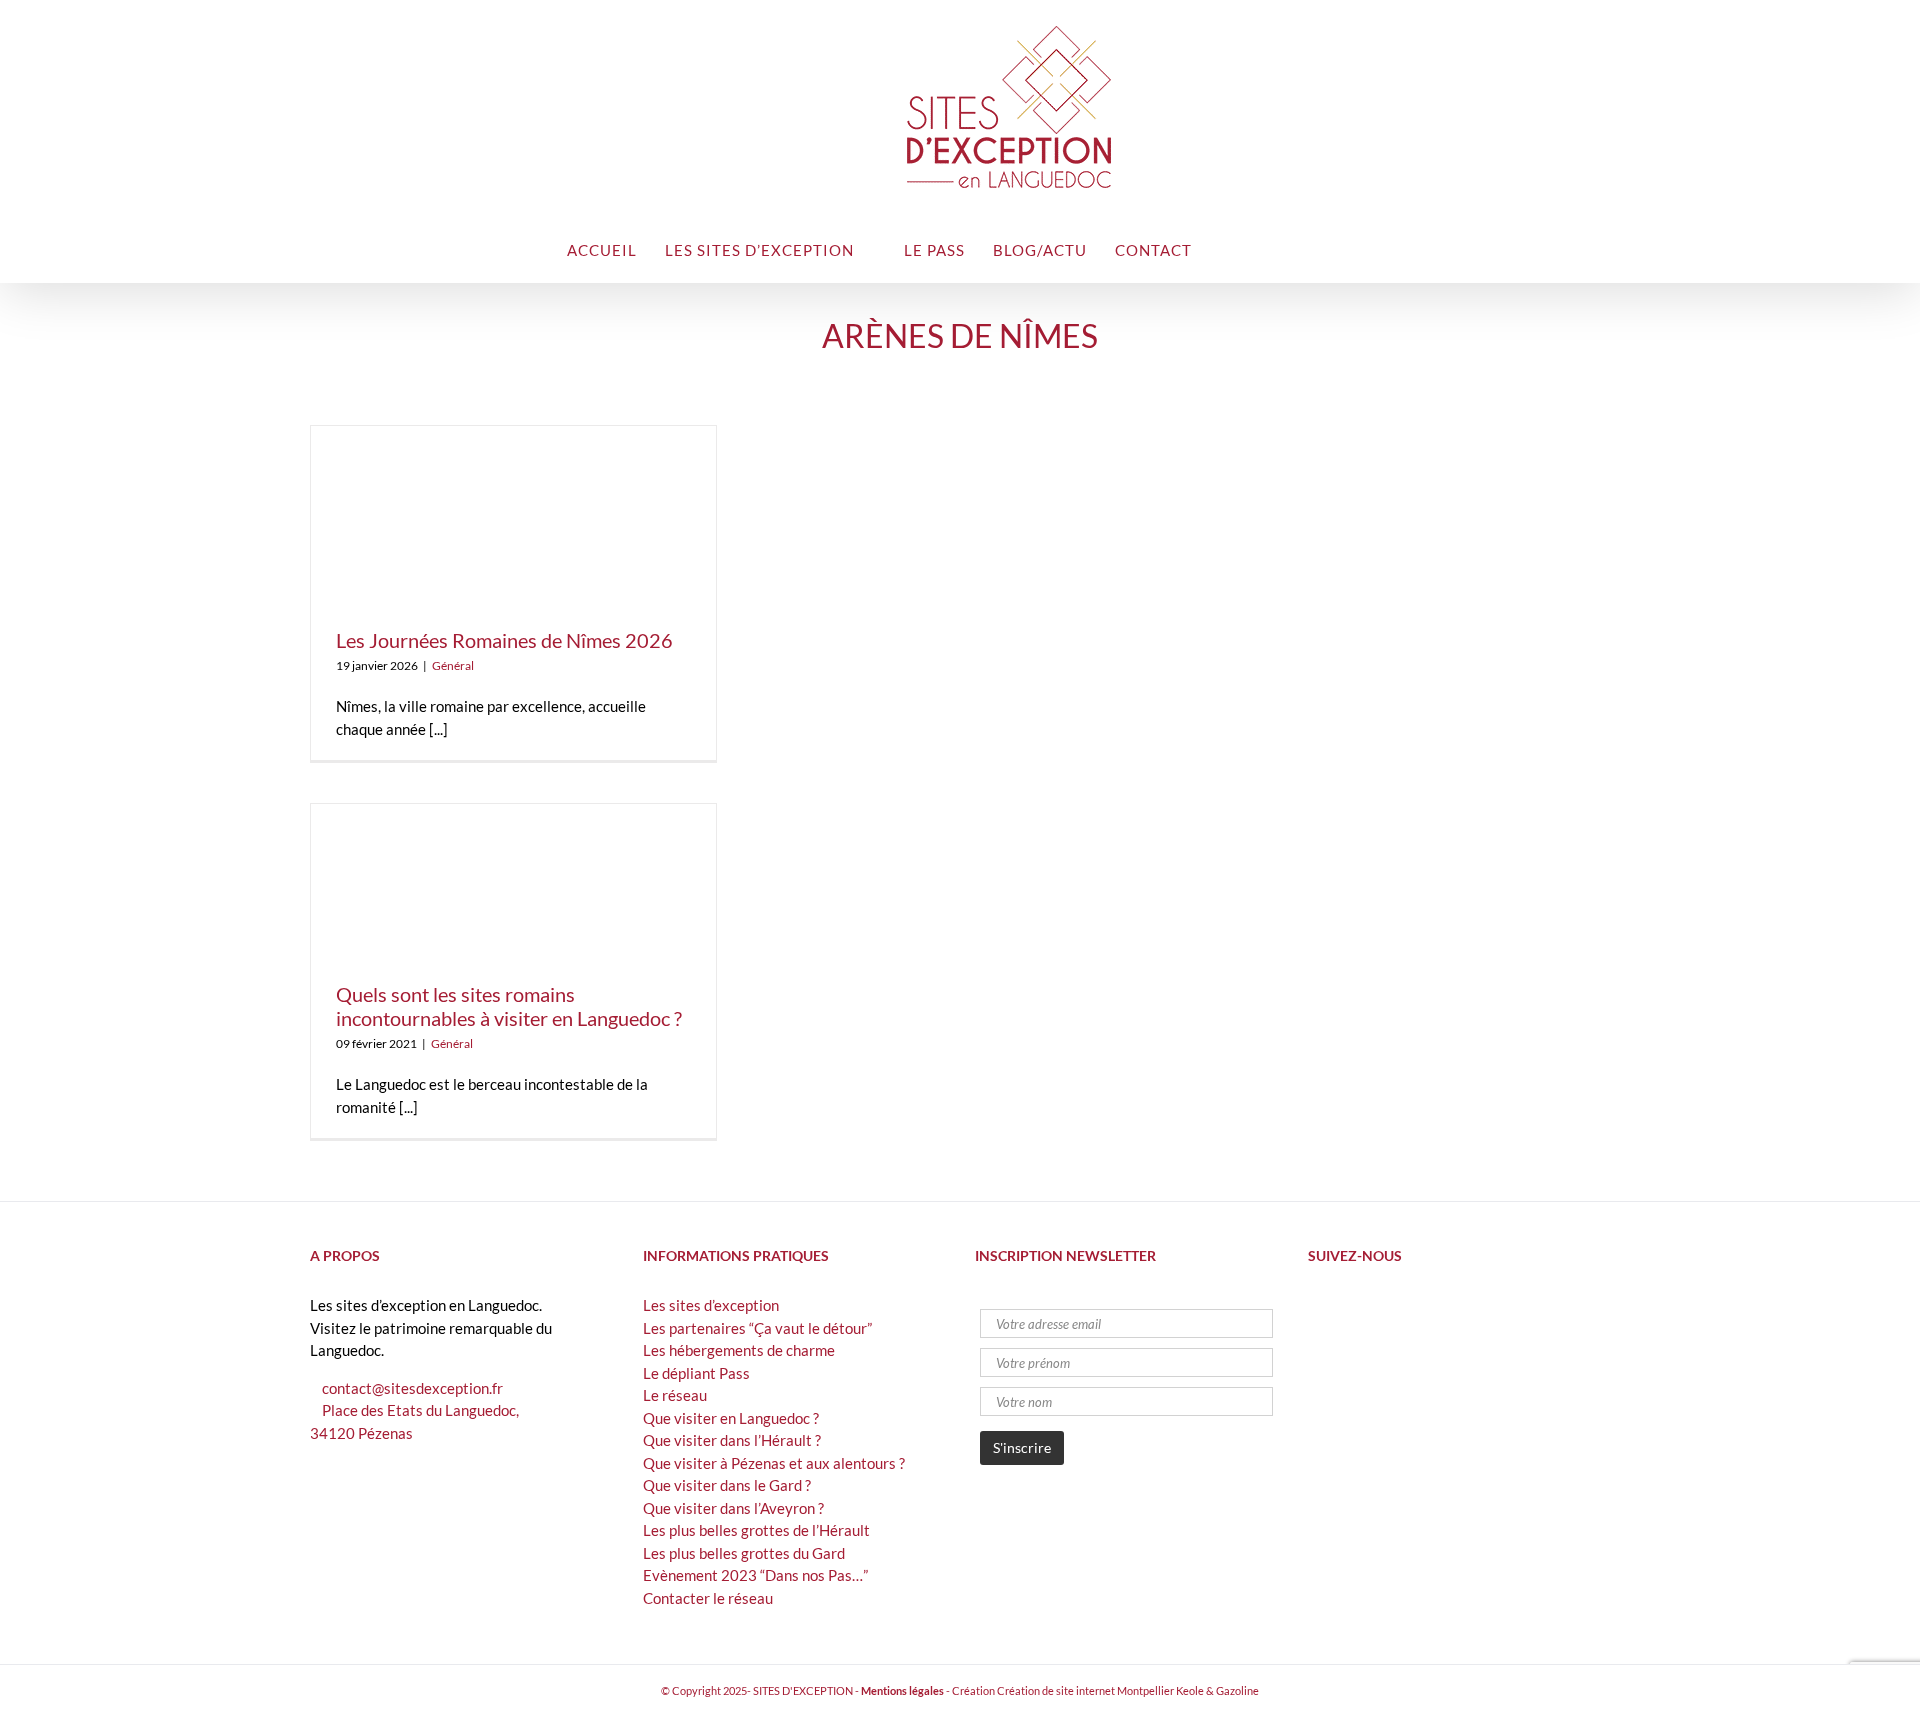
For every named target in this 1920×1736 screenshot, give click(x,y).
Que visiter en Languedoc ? (731, 1418)
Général (453, 665)
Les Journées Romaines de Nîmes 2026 (504, 640)
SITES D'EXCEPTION (803, 1690)
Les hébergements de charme (739, 1350)
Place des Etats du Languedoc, (420, 1410)
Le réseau (675, 1395)
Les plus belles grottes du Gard (744, 1553)
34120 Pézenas (361, 1433)
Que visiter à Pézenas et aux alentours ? (774, 1463)
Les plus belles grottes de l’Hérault (756, 1530)
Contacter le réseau (708, 1598)
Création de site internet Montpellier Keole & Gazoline (1128, 1690)
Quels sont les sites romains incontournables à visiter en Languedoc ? (509, 1006)
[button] (1318, 248)
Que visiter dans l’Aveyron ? (733, 1508)
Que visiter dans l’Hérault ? (732, 1440)
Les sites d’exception (711, 1305)
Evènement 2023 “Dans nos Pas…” (755, 1575)
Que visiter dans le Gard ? (727, 1485)
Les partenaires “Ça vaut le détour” (757, 1328)
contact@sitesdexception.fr (412, 1388)
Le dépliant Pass (696, 1373)
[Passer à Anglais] (1275, 248)
